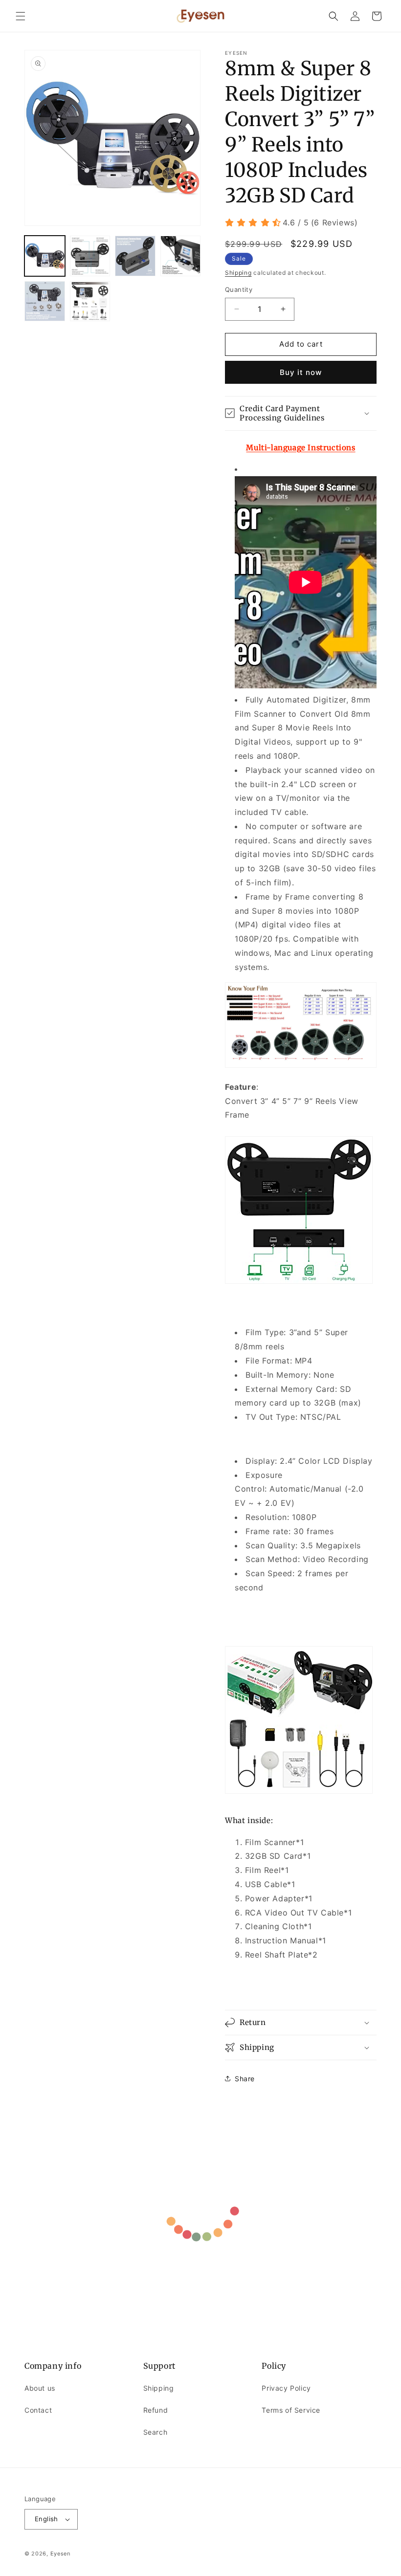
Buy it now (301, 372)
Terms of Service (291, 2410)
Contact (38, 2410)
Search (156, 2432)
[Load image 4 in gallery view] (181, 256)
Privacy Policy (286, 2388)
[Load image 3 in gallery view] (135, 256)
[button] (21, 16)
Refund (156, 2410)
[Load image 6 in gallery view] (90, 301)
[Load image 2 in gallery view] (90, 256)
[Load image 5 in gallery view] (45, 301)
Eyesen (60, 2554)
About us (40, 2388)
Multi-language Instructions (301, 448)
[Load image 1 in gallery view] (45, 256)
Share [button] (245, 2079)
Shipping (238, 273)
